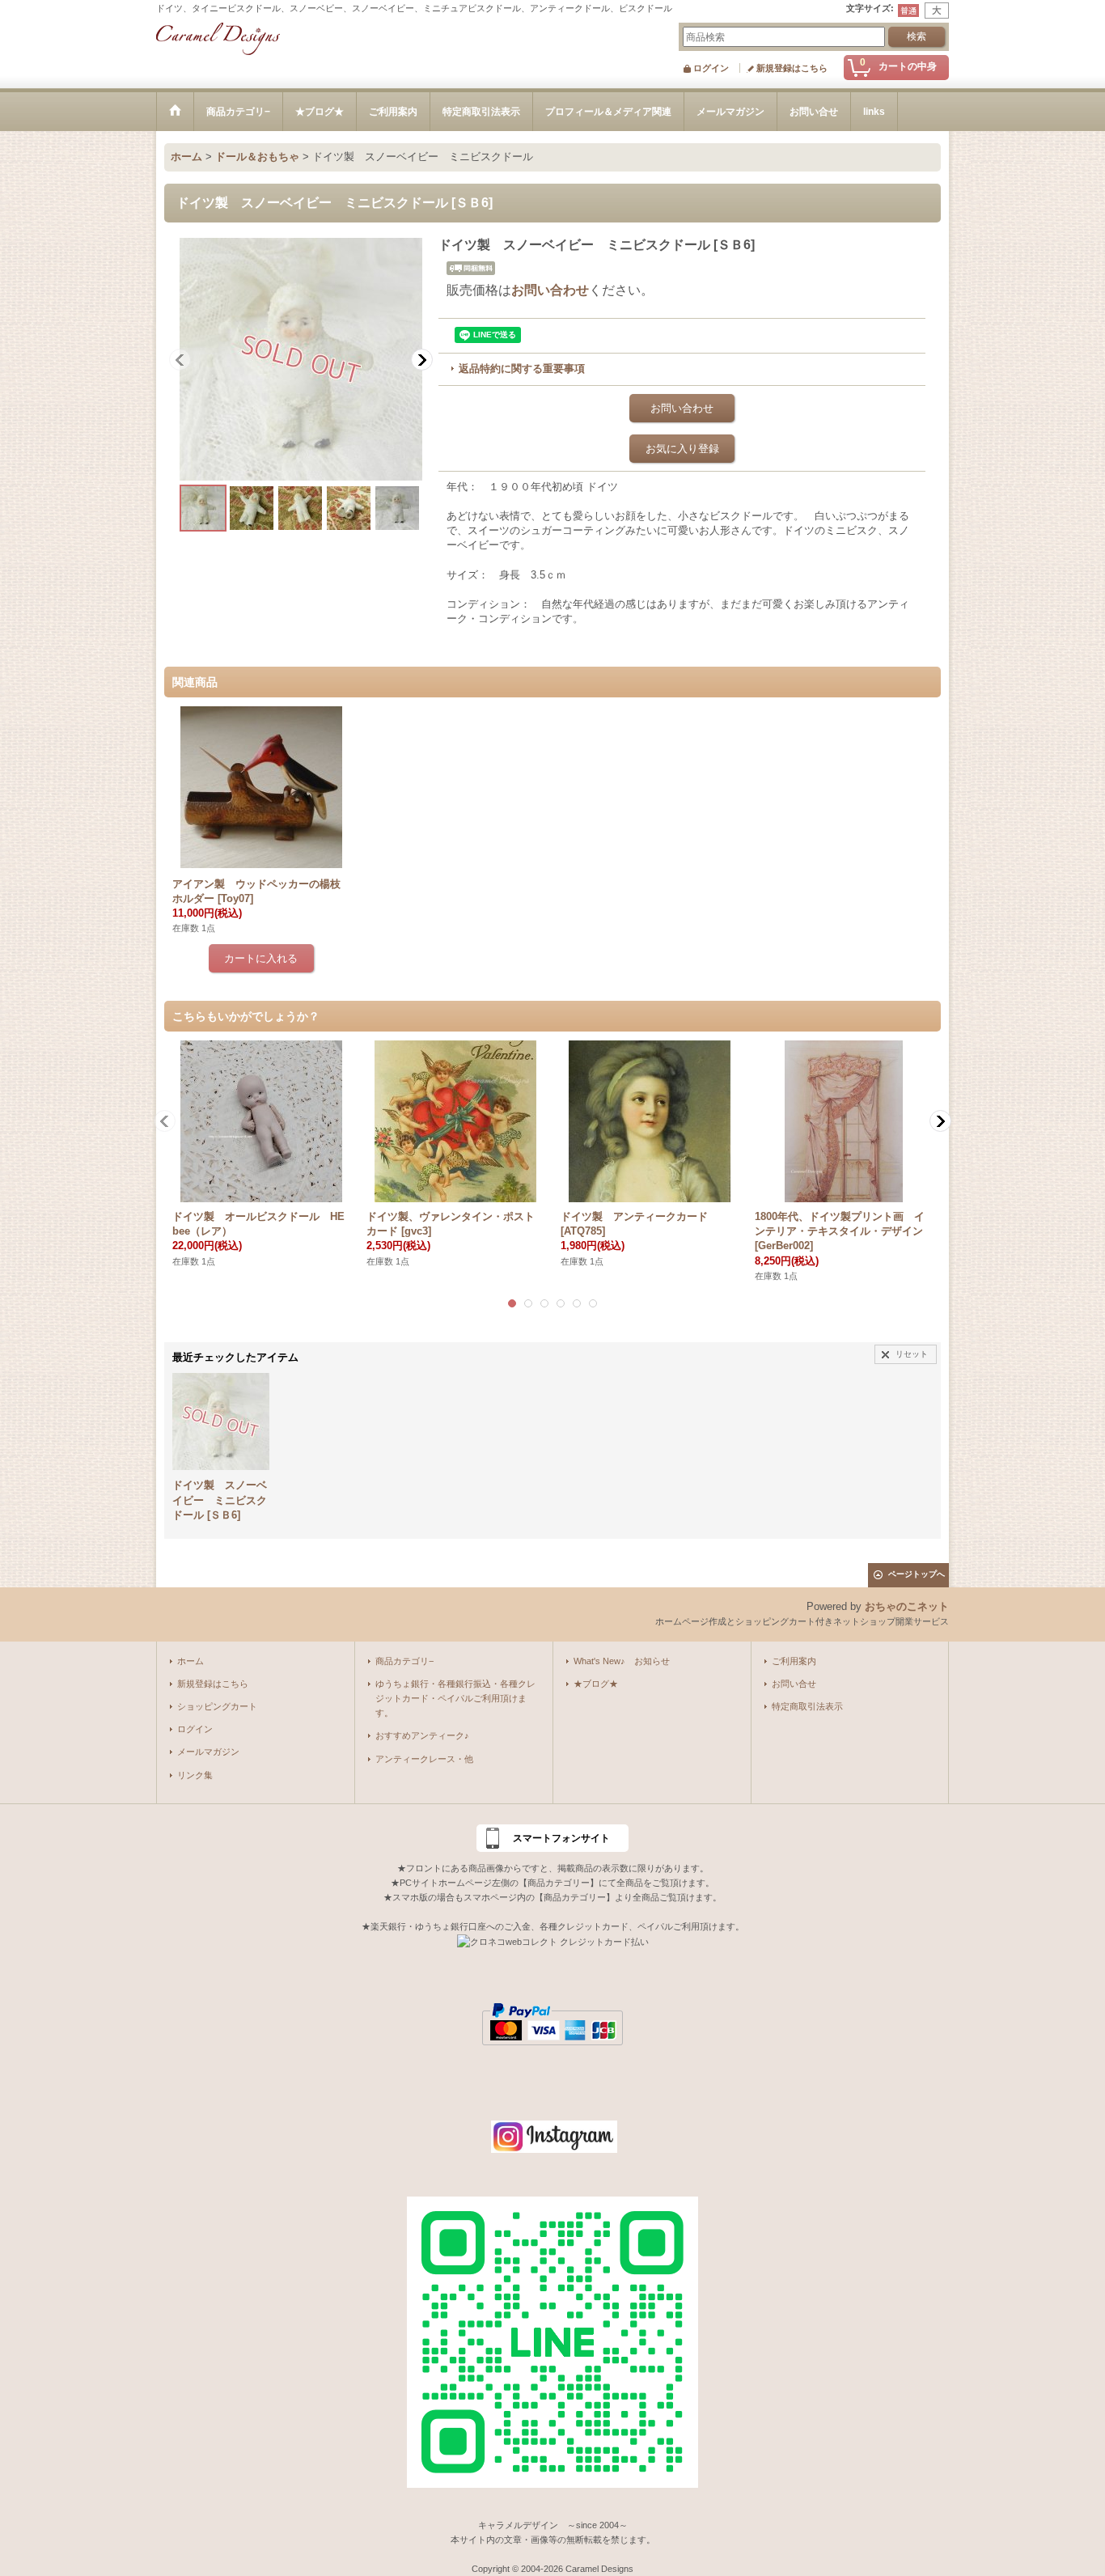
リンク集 (195, 1775)
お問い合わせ (550, 290)
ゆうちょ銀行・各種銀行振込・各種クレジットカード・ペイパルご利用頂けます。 (455, 1698)
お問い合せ (794, 1684)
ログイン (711, 68)
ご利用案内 (794, 1661)
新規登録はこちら (792, 68)
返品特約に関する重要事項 (522, 369)
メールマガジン (208, 1752)
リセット (912, 1354)
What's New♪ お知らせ (622, 1661)
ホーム (191, 1661)
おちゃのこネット (907, 1606)
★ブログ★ (596, 1684)
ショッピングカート (217, 1706)
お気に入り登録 (682, 449)
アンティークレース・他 (424, 1759)
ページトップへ (917, 1574)
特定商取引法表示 (807, 1706)
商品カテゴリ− (404, 1661)
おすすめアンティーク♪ (422, 1735)
